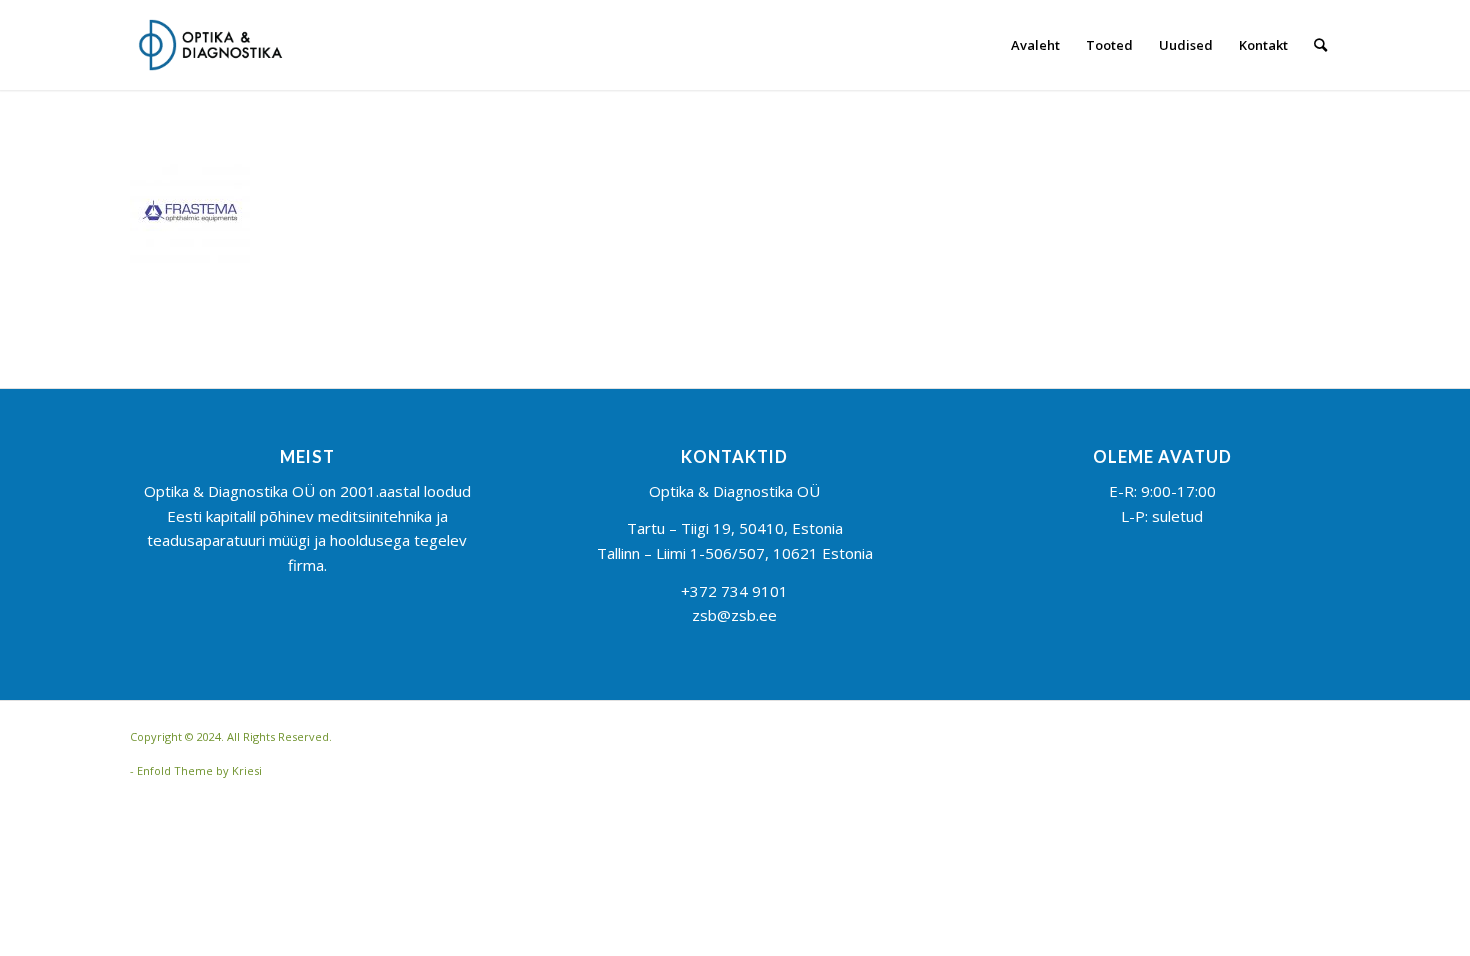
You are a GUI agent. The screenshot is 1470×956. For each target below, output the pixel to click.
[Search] (1320, 45)
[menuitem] (1035, 45)
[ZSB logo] (211, 45)
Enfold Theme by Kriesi (199, 770)
